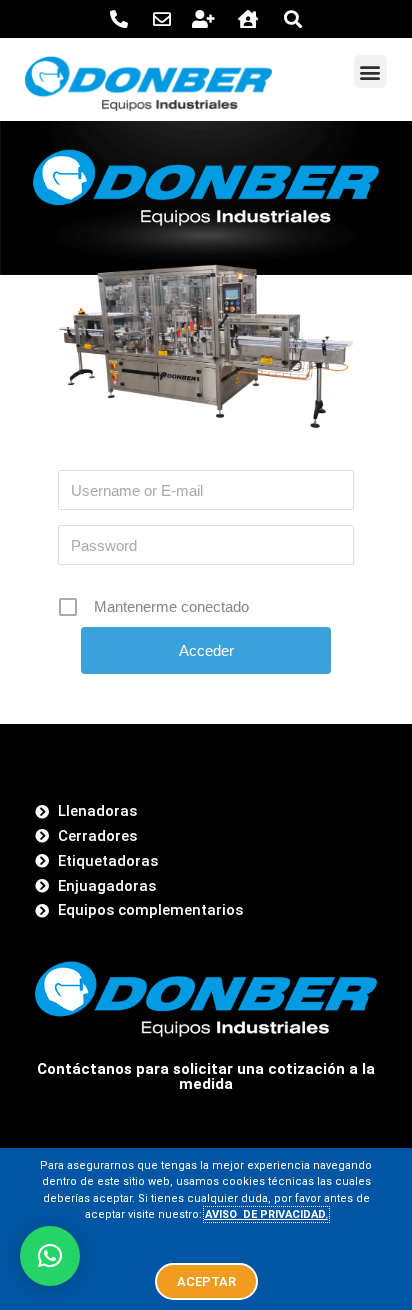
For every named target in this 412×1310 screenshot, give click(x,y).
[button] (370, 71)
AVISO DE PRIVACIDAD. (266, 1214)
